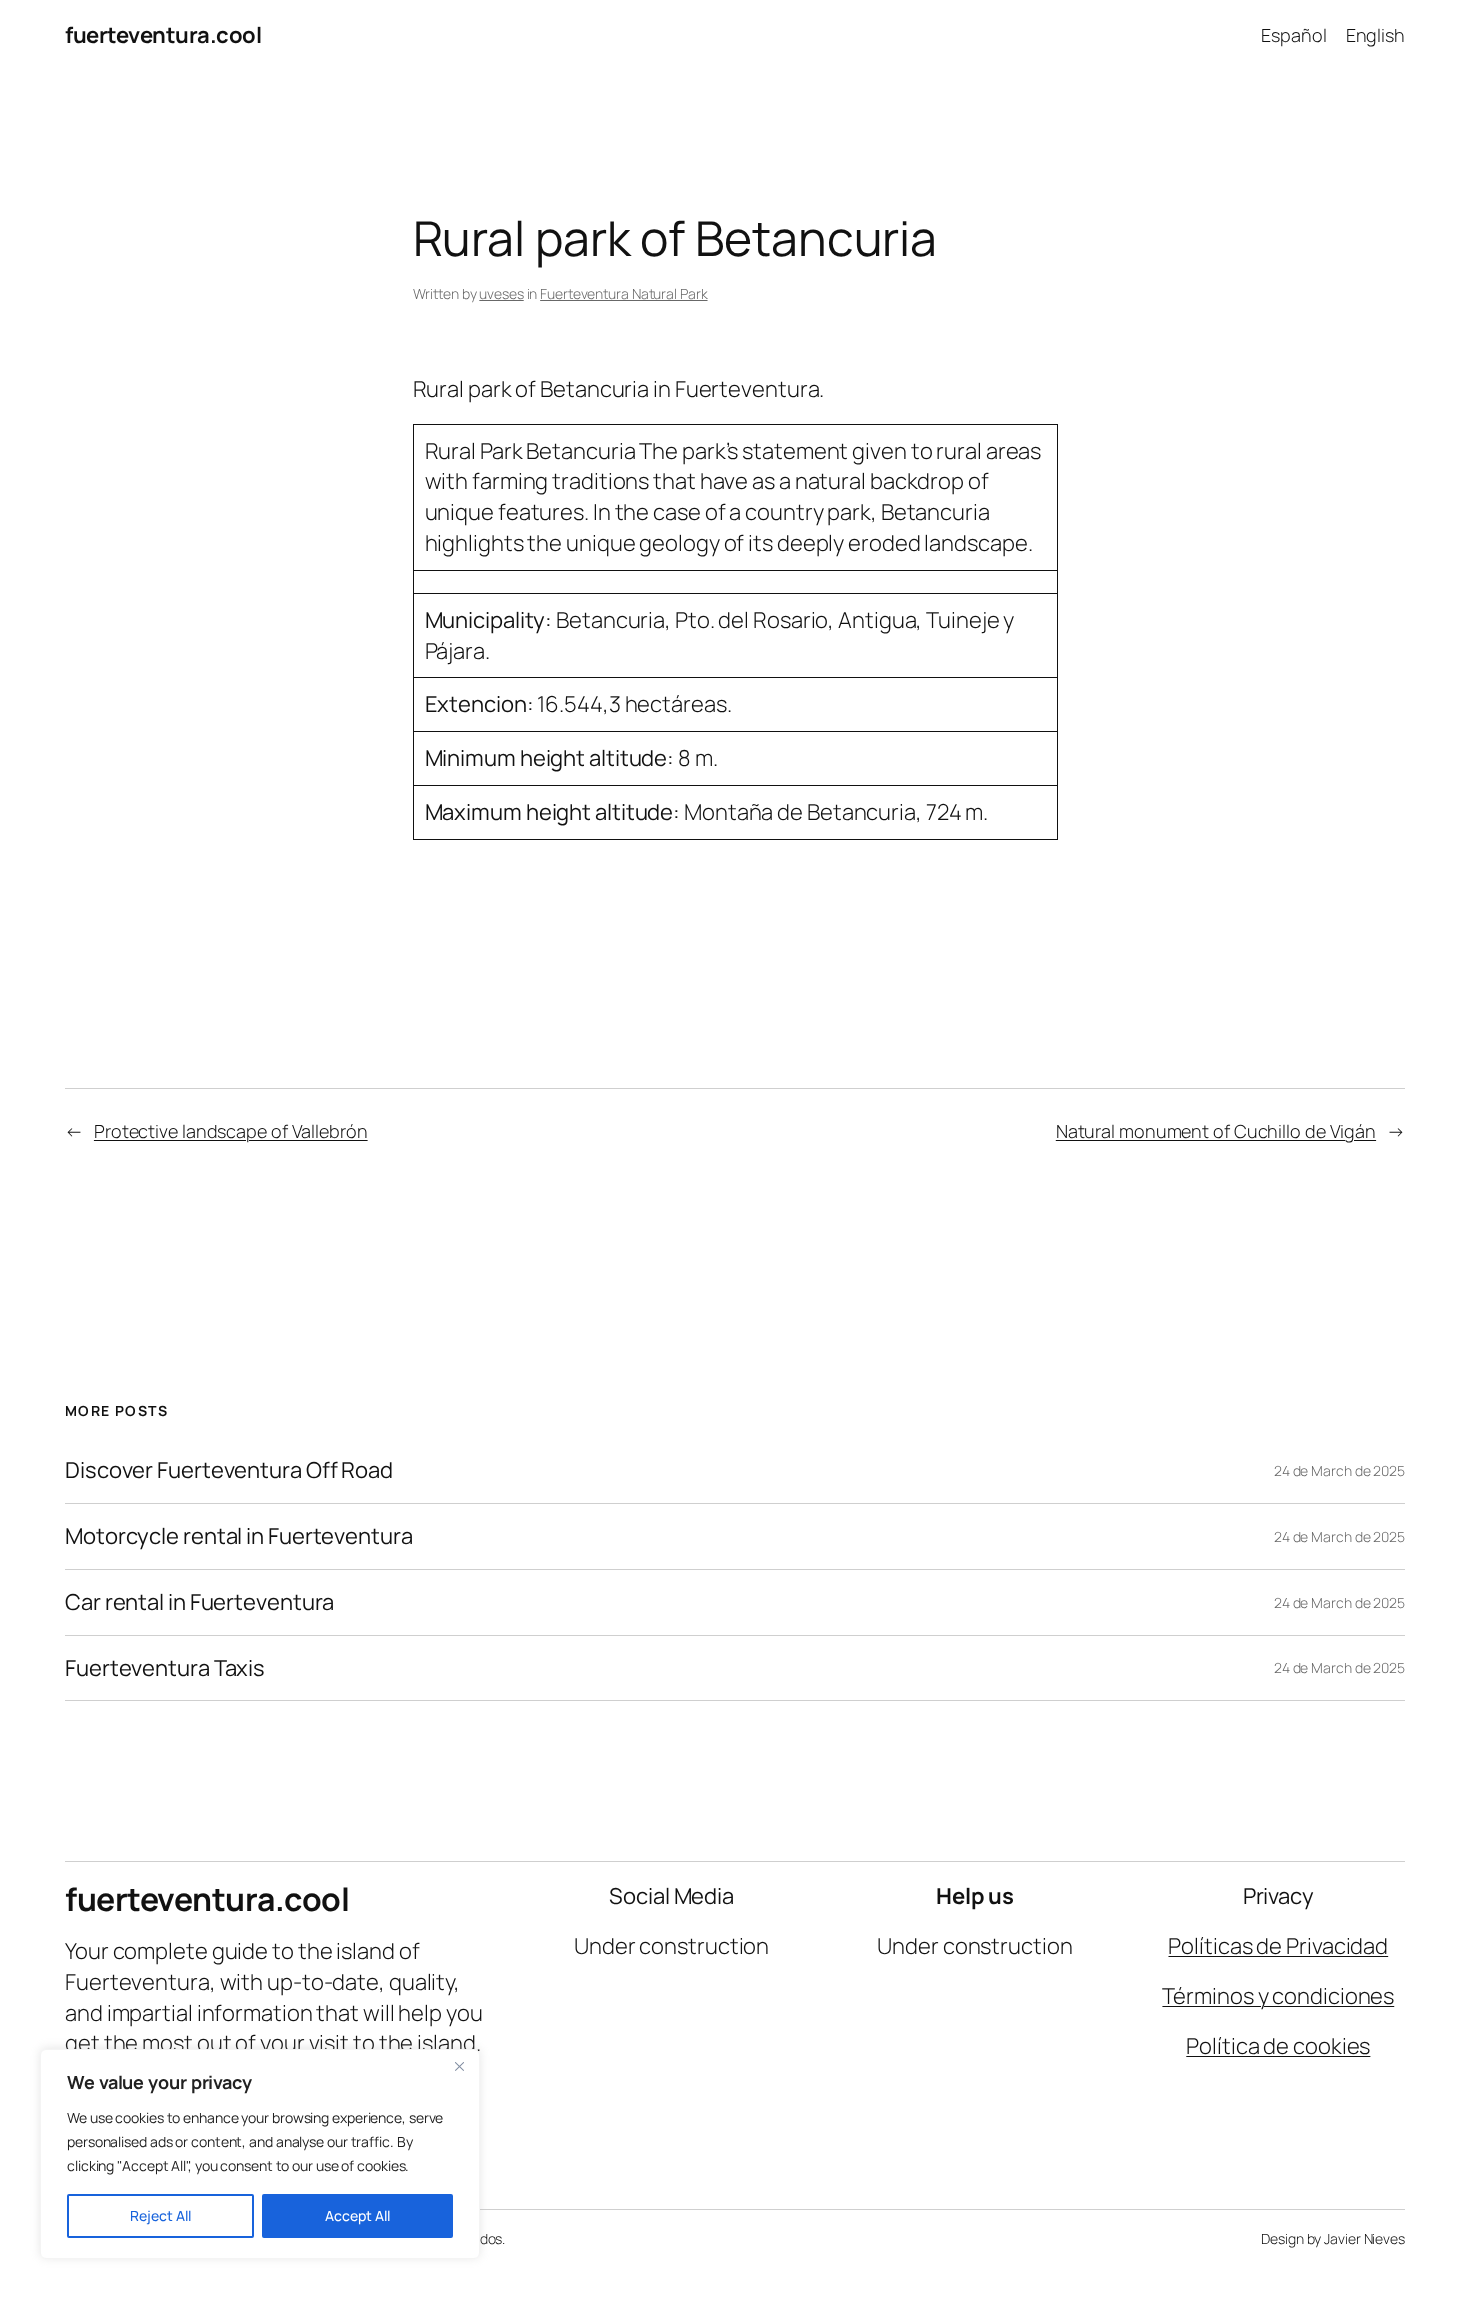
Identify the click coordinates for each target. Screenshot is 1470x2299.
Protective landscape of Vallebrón (231, 1131)
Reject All (160, 2215)
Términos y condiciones (1278, 1996)
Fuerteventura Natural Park (623, 293)
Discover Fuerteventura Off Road (229, 1470)
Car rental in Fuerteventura (199, 1602)
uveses (501, 293)
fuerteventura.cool (163, 35)
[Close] (459, 2066)
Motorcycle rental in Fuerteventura (239, 1536)
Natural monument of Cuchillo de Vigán (1216, 1131)
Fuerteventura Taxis (165, 1668)
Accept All (357, 2215)
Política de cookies (1278, 2046)
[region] (260, 2154)
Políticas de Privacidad (1278, 1946)
